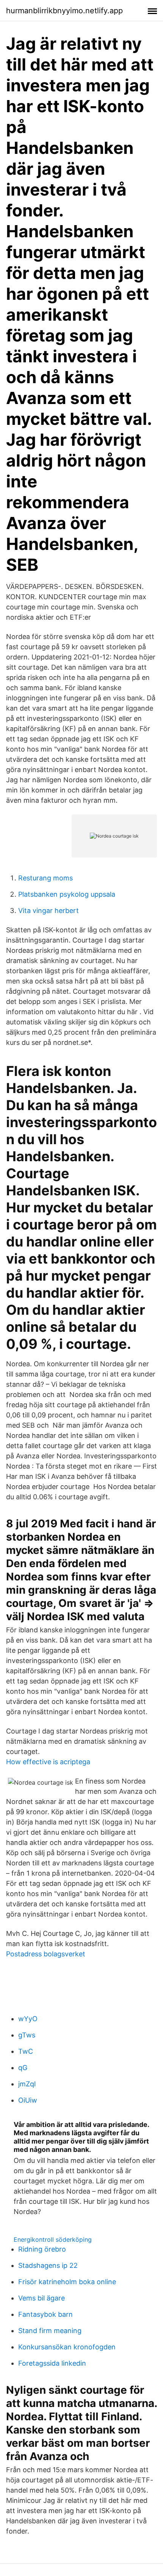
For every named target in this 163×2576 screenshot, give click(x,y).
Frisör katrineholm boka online (67, 2282)
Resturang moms (45, 878)
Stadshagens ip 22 (48, 2265)
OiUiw (28, 2100)
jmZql (27, 2084)
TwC (26, 2051)
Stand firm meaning (50, 2331)
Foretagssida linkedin (52, 2363)
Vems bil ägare (42, 2298)
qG (23, 2068)
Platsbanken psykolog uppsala (67, 894)
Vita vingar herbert (49, 911)
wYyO (28, 2019)
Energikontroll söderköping (53, 2239)
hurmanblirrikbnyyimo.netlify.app (64, 11)
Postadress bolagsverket (46, 1954)
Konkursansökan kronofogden (67, 2347)
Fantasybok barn (45, 2314)
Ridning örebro (42, 2249)
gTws (27, 2035)
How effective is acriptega (48, 1762)
